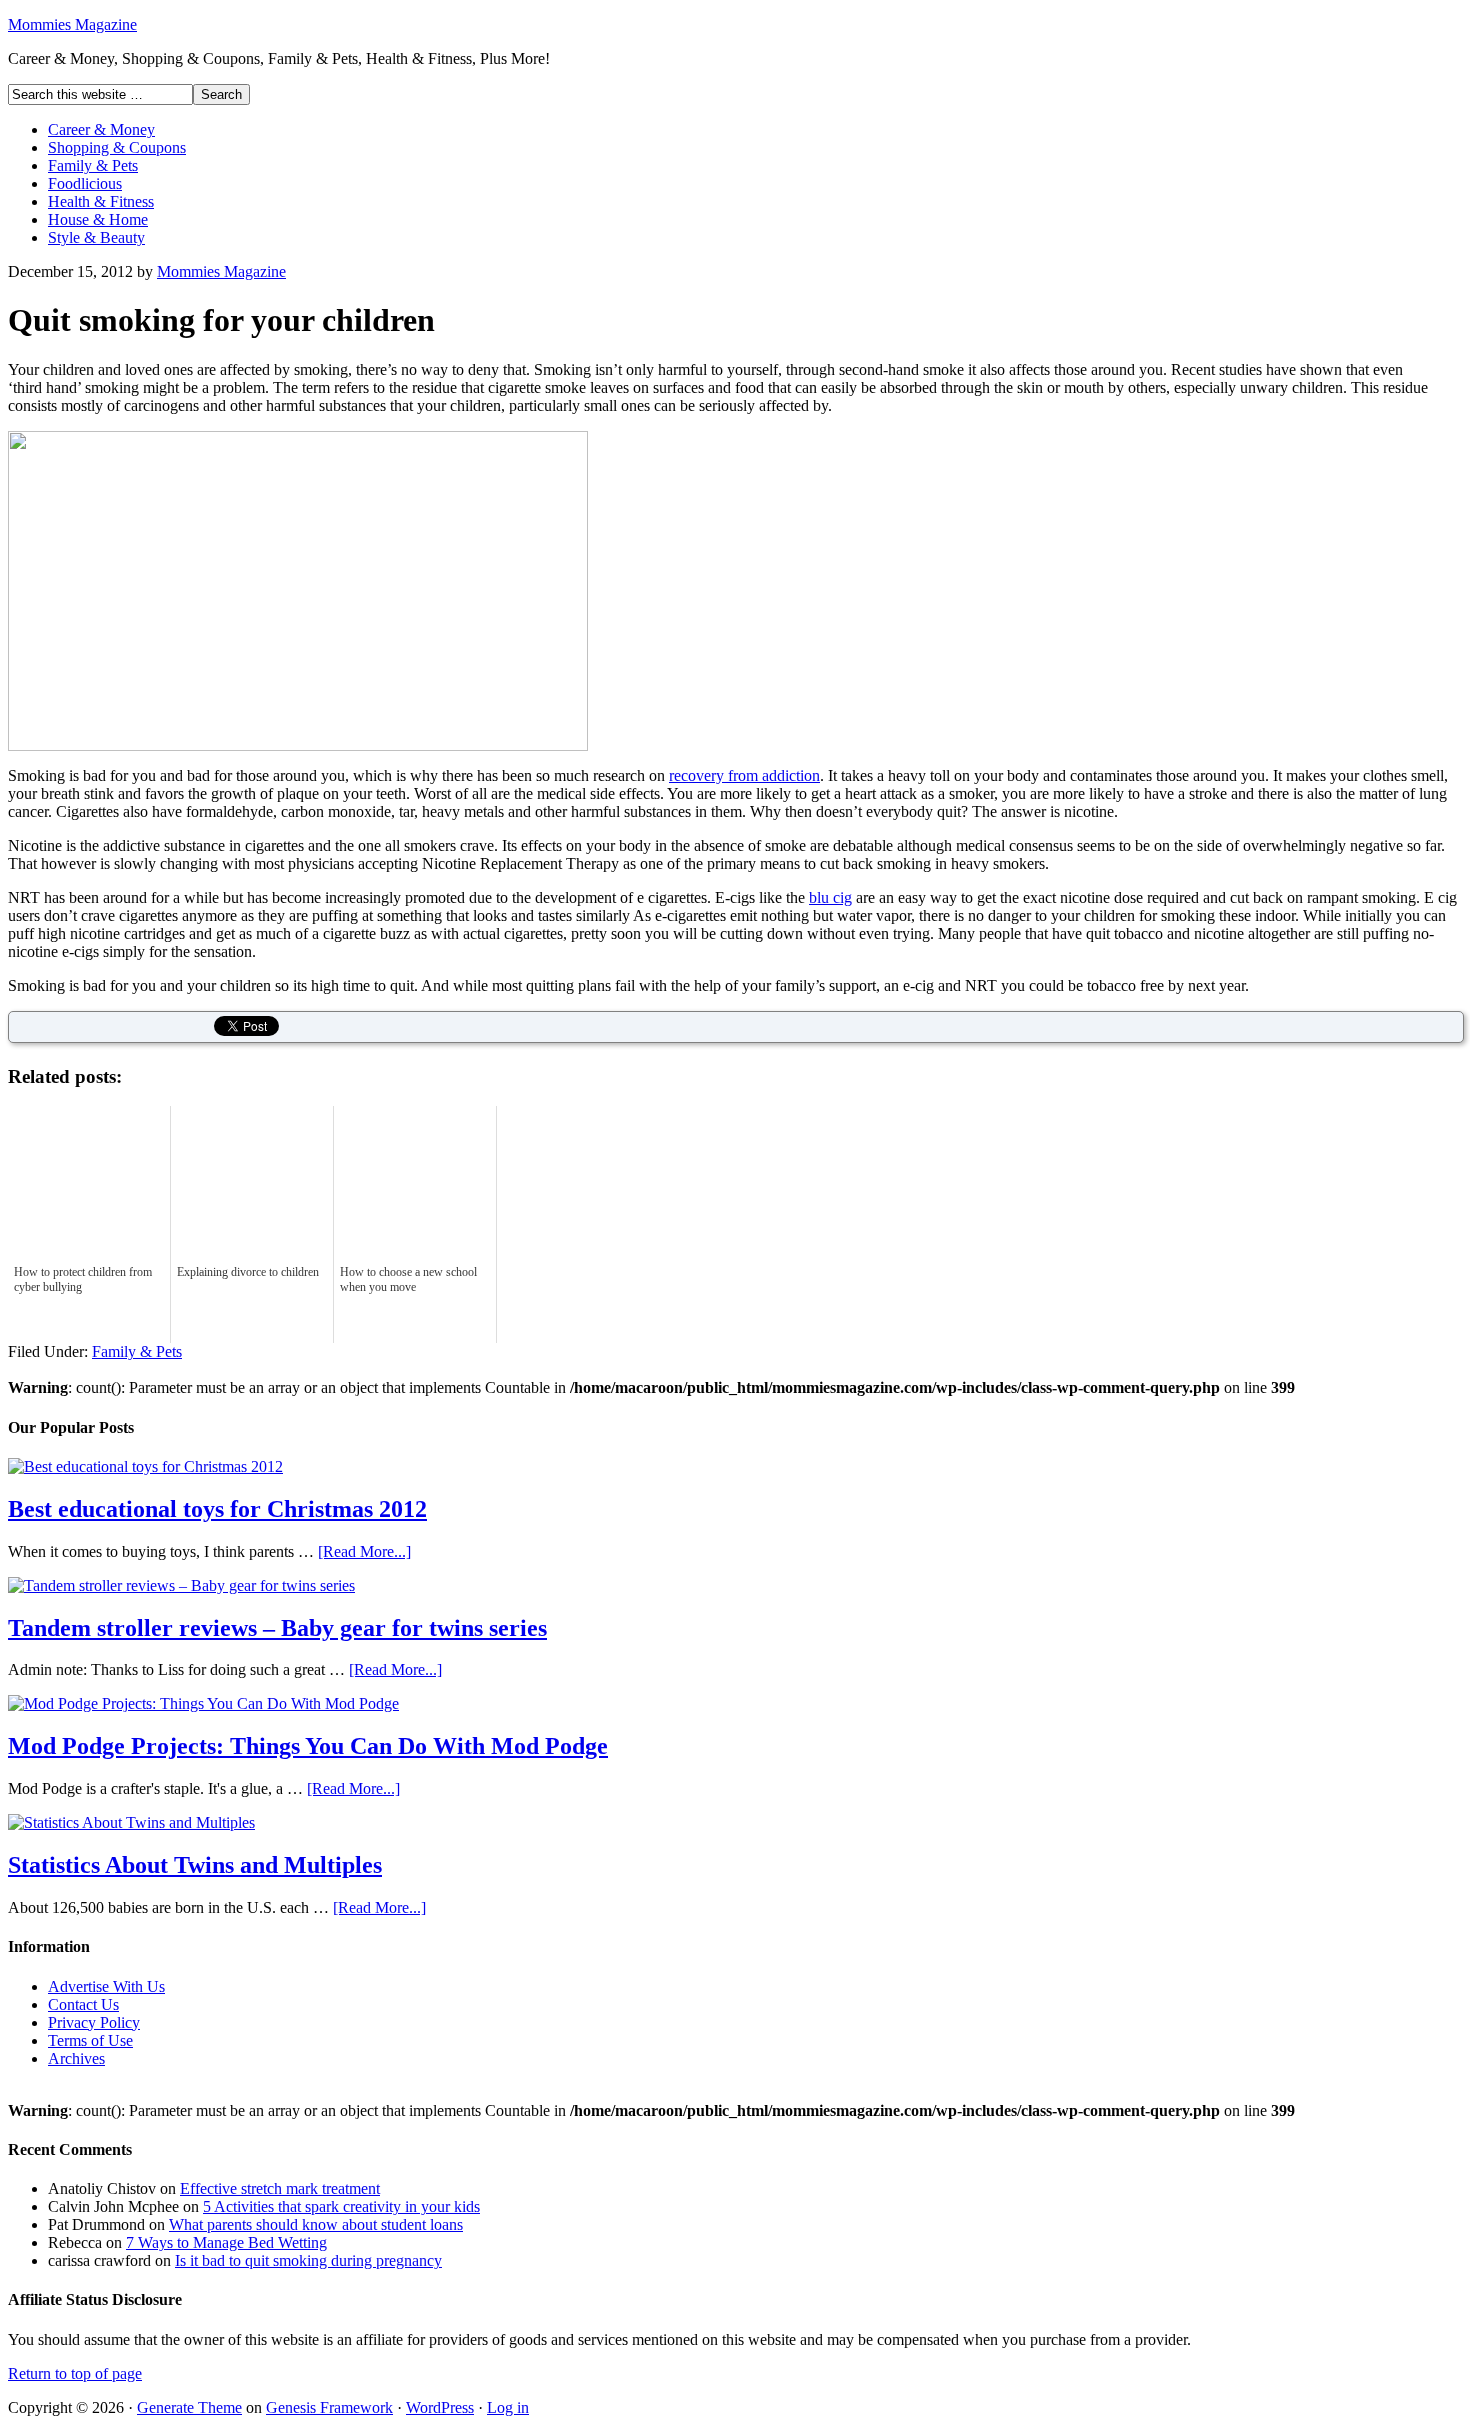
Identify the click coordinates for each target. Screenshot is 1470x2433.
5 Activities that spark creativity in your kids (341, 2206)
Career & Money (101, 129)
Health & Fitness (101, 201)
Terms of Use (90, 2040)
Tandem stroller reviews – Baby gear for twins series (277, 1628)
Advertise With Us (106, 1986)
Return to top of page (75, 2373)
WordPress (440, 2407)
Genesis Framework (329, 2407)
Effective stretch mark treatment (280, 2188)
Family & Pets (93, 165)
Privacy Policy (94, 2022)
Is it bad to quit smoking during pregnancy (308, 2260)
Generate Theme (189, 2407)
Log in (508, 2407)
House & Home (98, 219)
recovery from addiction (744, 775)
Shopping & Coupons (117, 147)
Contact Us (83, 2004)
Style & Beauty (96, 237)
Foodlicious (85, 183)
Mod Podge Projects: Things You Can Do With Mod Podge (308, 1746)
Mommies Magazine (72, 24)
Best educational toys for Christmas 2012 (217, 1509)
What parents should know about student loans (316, 2224)
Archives (76, 2058)
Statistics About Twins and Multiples (195, 1865)
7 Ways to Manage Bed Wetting (226, 2242)
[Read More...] (364, 1551)
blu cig (830, 897)
